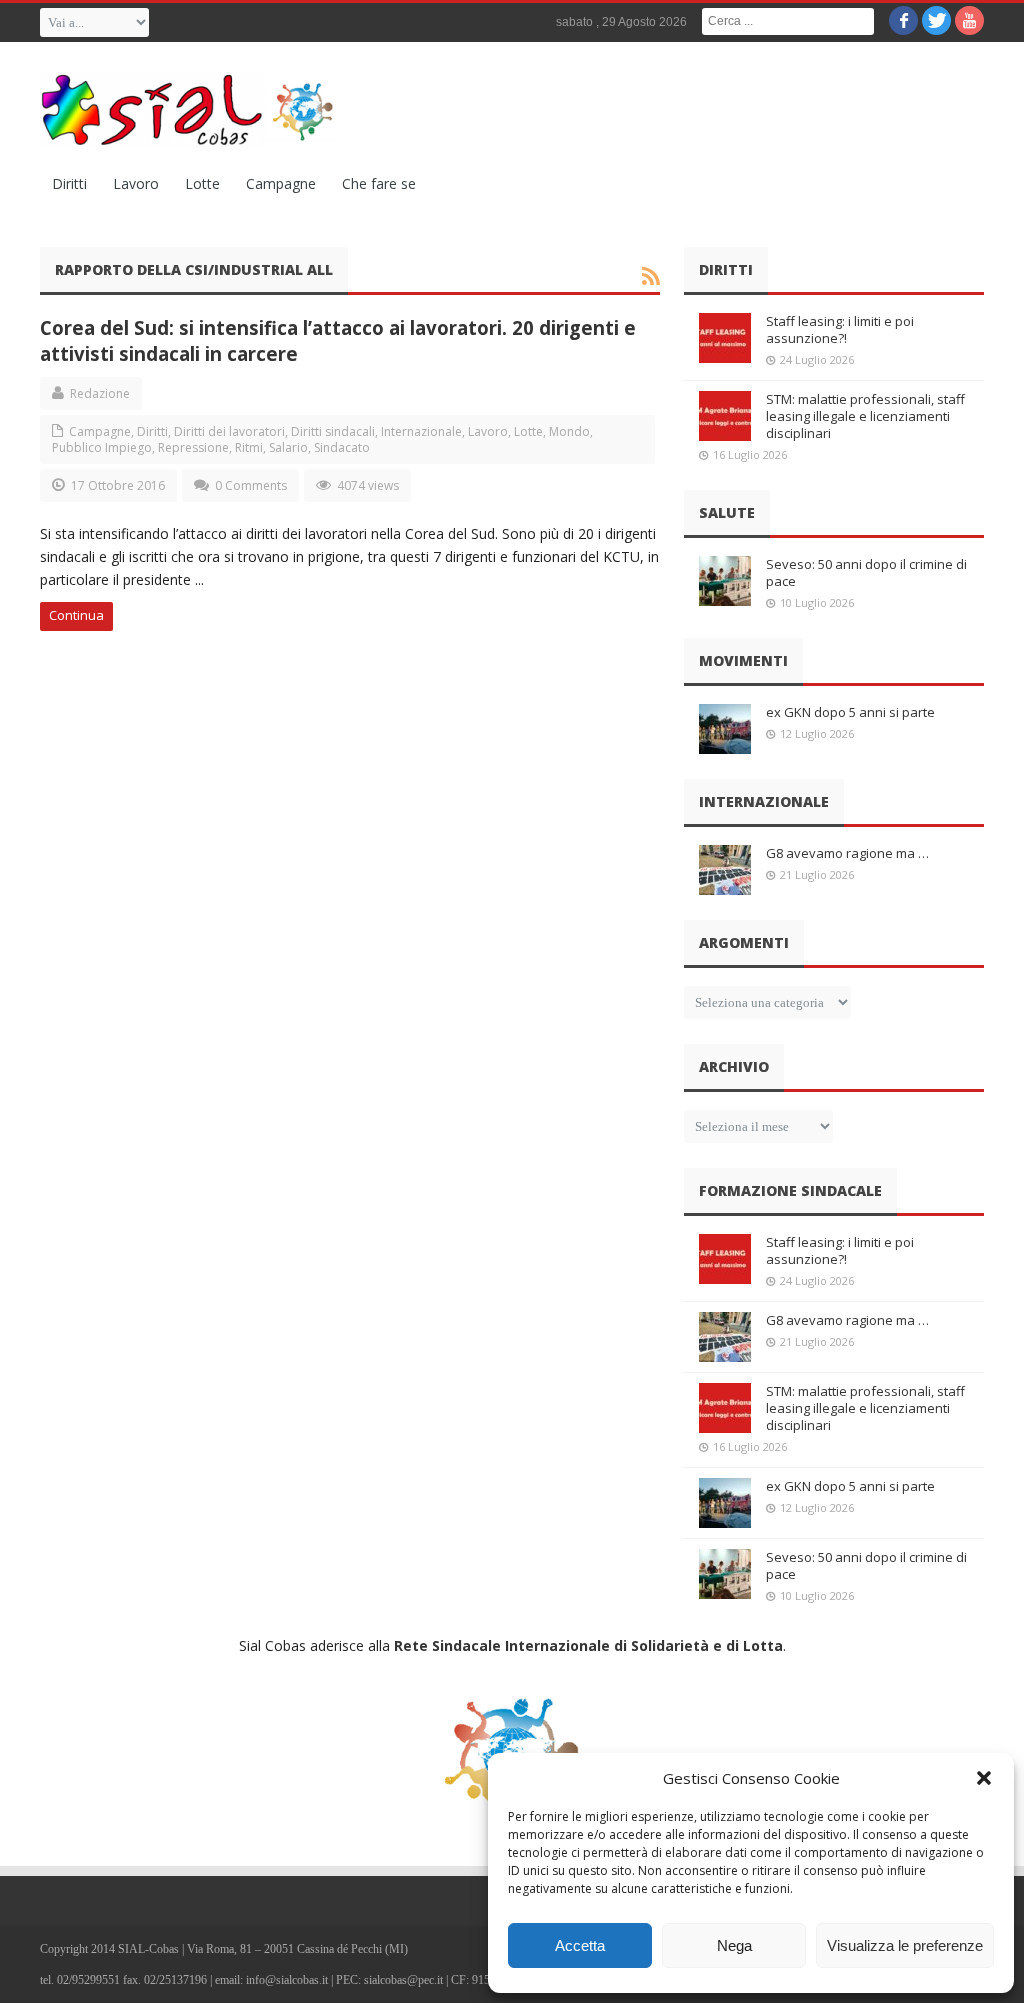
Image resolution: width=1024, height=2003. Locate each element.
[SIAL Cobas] (190, 110)
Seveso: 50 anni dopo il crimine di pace (866, 572)
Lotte (202, 183)
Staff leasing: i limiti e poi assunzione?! (840, 329)
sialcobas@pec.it (403, 1980)
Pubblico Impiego (102, 447)
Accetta (580, 1945)
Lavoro (136, 183)
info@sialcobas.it (287, 1980)
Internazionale (421, 431)
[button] (984, 1778)
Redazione (100, 393)
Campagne (281, 183)
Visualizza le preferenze (905, 1945)
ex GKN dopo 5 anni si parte (850, 712)
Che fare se (379, 183)
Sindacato (342, 447)
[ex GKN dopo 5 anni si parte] (725, 729)
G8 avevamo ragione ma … (847, 853)
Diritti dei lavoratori (229, 431)
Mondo (569, 431)
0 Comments (251, 485)
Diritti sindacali (333, 431)
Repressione (193, 447)
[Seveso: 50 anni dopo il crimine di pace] (725, 581)
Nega (734, 1945)
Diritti (69, 183)
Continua (76, 615)
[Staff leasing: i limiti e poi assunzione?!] (725, 338)
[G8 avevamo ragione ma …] (725, 870)
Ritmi (249, 447)
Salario (288, 447)
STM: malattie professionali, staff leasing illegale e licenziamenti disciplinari (865, 416)
